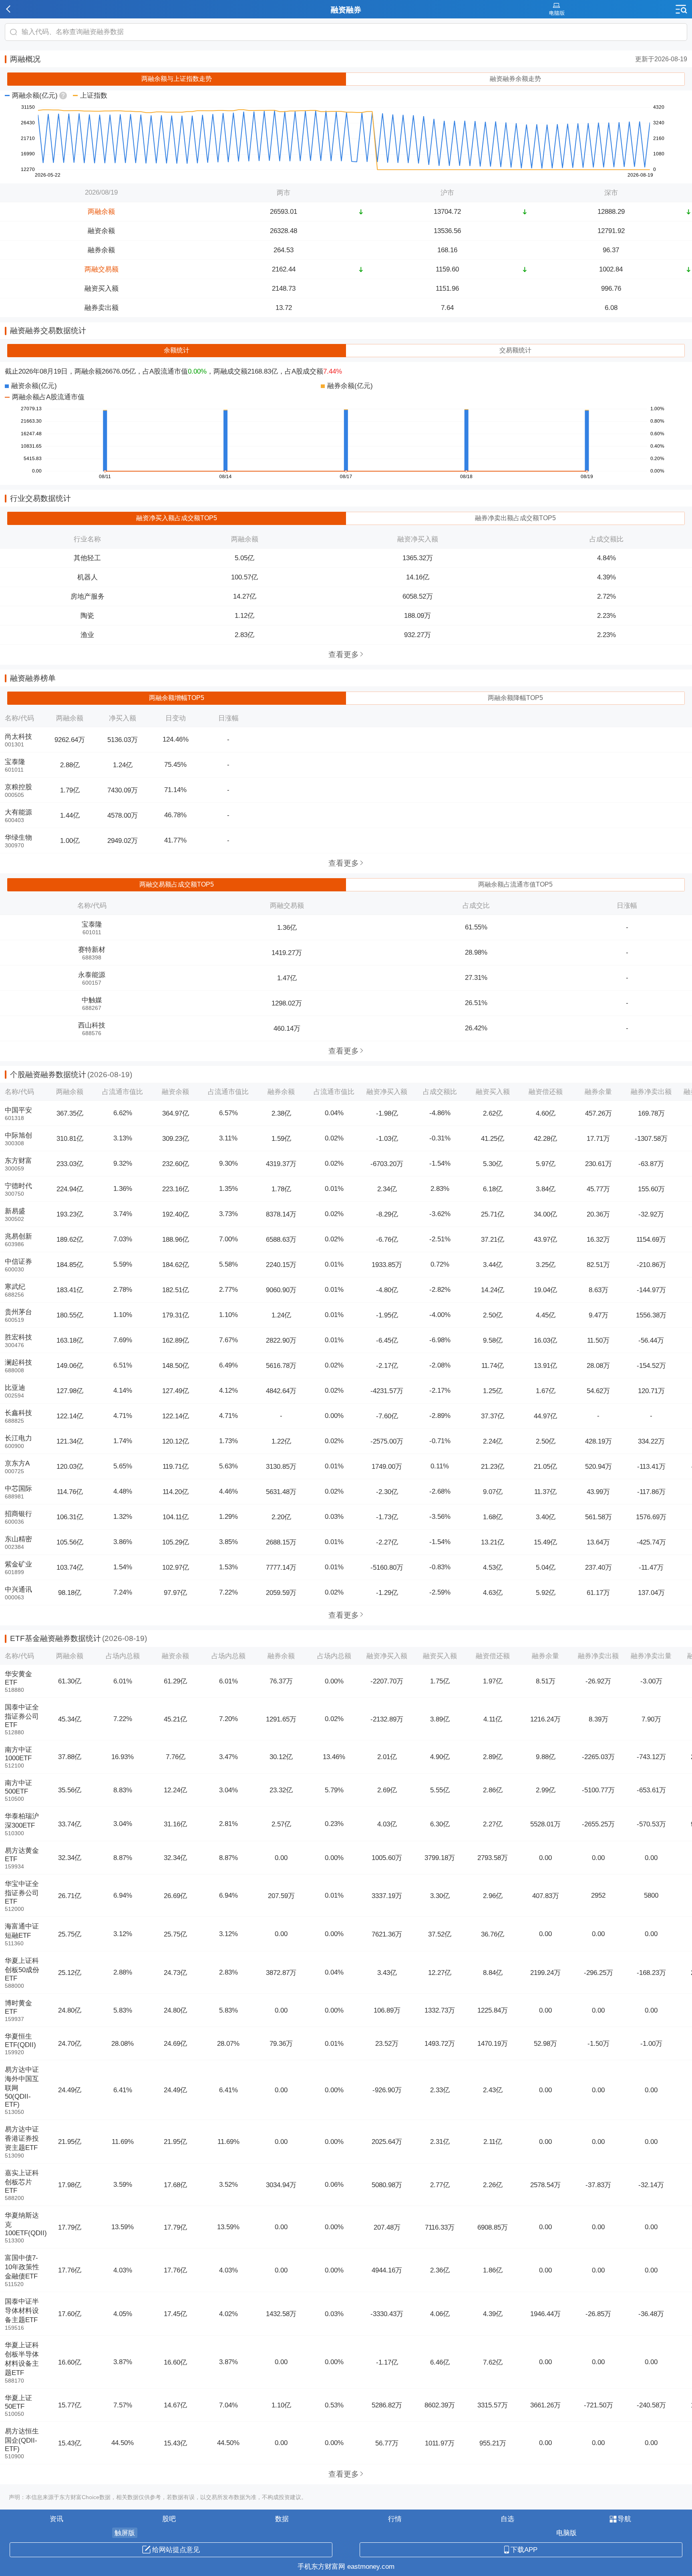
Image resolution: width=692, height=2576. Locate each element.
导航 (624, 2519)
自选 (507, 2519)
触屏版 (125, 2533)
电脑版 (566, 2533)
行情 (395, 2519)
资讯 (56, 2519)
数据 (282, 2519)
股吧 (169, 2519)
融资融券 (346, 10)
